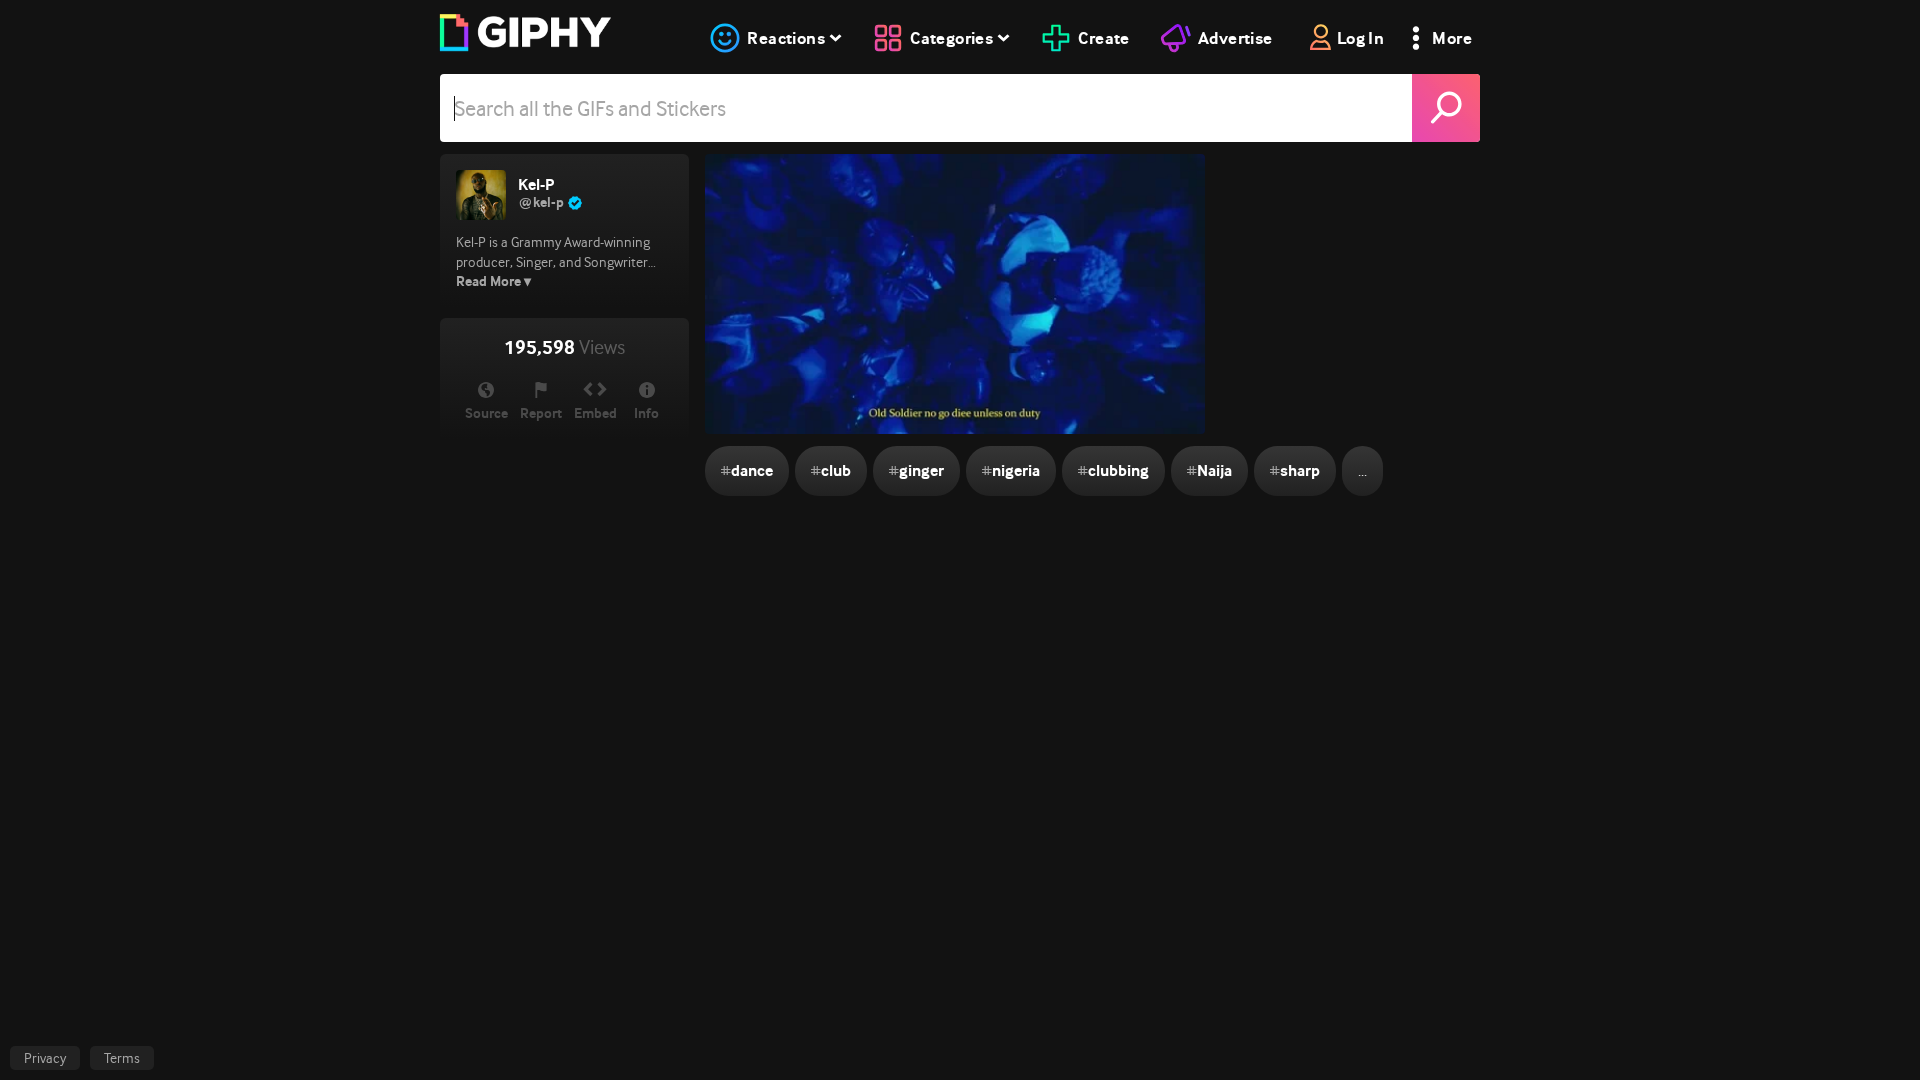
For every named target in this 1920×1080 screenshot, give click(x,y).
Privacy (45, 1058)
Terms (122, 1058)
